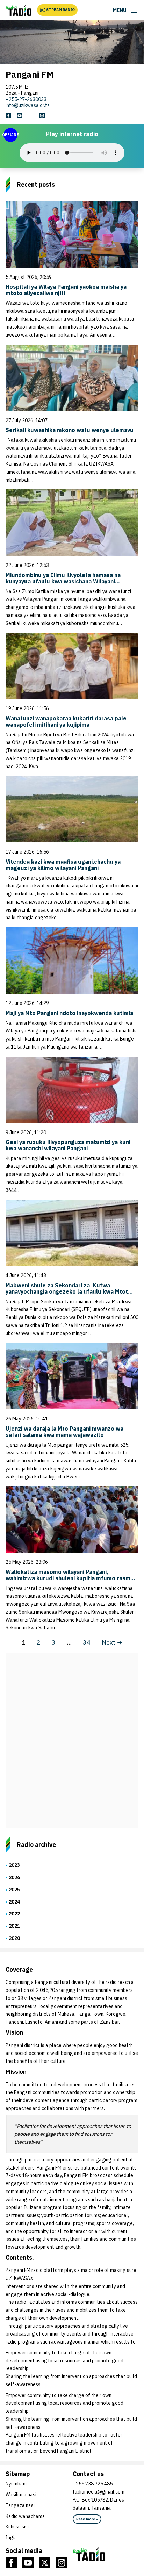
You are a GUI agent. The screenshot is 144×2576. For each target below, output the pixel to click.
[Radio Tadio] (106, 2554)
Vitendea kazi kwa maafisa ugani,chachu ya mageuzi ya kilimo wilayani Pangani (63, 865)
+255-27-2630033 (26, 99)
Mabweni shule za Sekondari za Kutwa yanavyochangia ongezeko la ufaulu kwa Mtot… (69, 1288)
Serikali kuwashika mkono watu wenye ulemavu (70, 430)
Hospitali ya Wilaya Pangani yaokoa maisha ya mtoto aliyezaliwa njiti (66, 290)
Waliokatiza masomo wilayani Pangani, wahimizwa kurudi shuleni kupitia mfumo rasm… (70, 1575)
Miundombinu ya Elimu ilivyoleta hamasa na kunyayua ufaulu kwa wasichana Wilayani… (63, 578)
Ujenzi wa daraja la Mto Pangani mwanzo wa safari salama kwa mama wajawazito (64, 1432)
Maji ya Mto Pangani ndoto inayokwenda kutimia (69, 1013)
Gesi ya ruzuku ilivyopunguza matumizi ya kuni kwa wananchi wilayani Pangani (68, 1145)
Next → (112, 1642)
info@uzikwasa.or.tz (28, 105)
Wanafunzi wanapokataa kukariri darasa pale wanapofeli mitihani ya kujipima (66, 721)
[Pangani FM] (19, 10)
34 (87, 1642)
